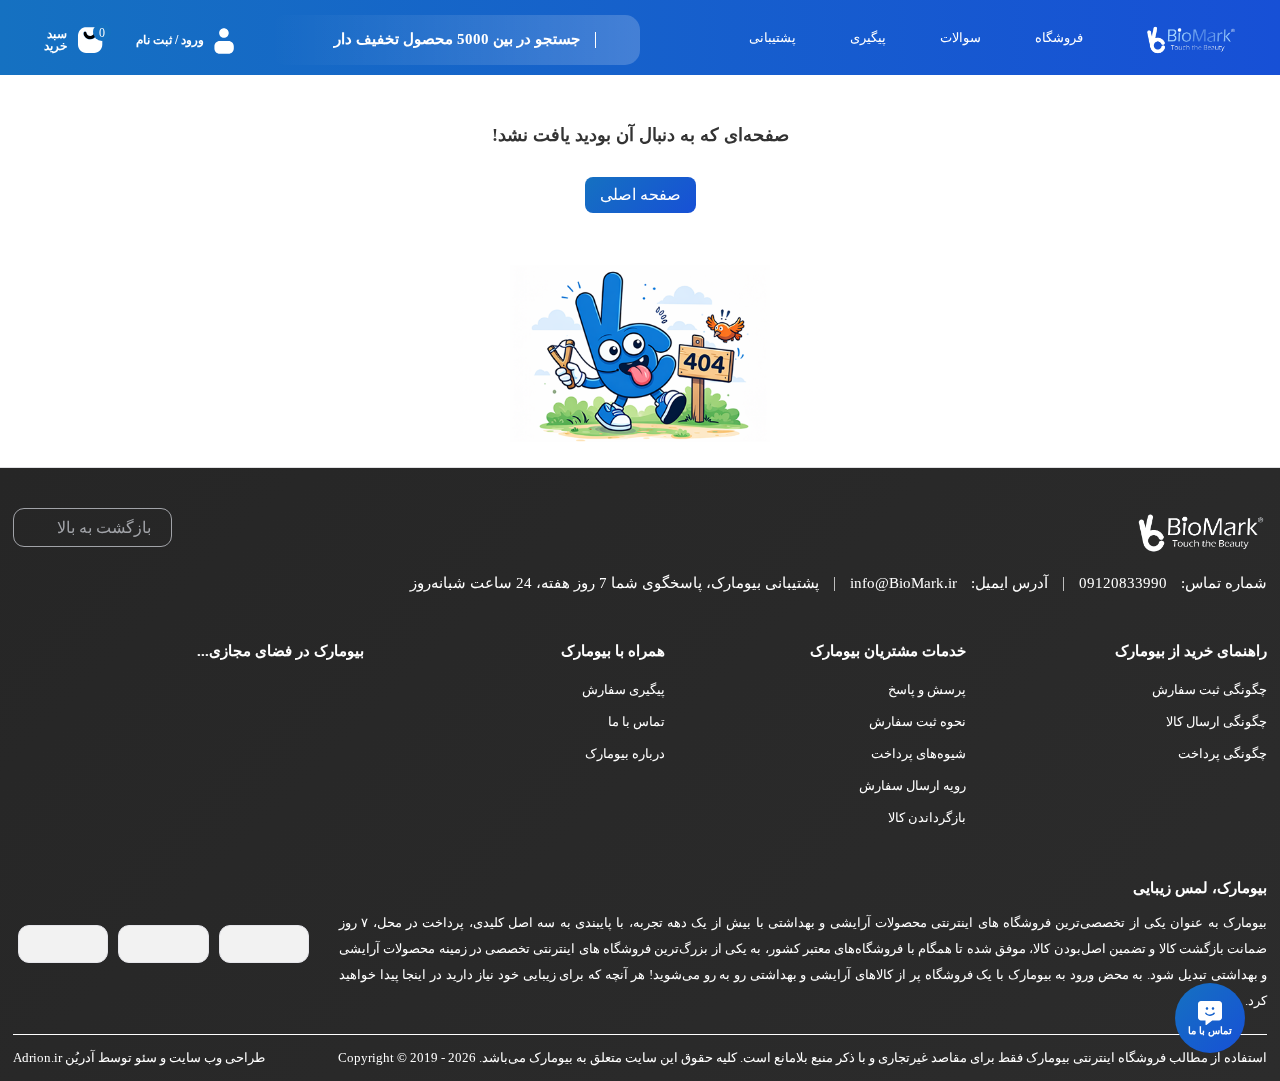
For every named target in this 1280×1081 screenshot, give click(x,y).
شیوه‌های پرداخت (918, 753)
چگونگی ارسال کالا (1216, 721)
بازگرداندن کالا (927, 817)
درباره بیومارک (625, 753)
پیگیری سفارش (623, 689)
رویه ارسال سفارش (912, 785)
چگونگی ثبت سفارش (1209, 689)
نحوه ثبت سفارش (917, 721)
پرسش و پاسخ (927, 689)
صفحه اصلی (640, 194)
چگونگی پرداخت (1222, 753)
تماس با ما (636, 721)
